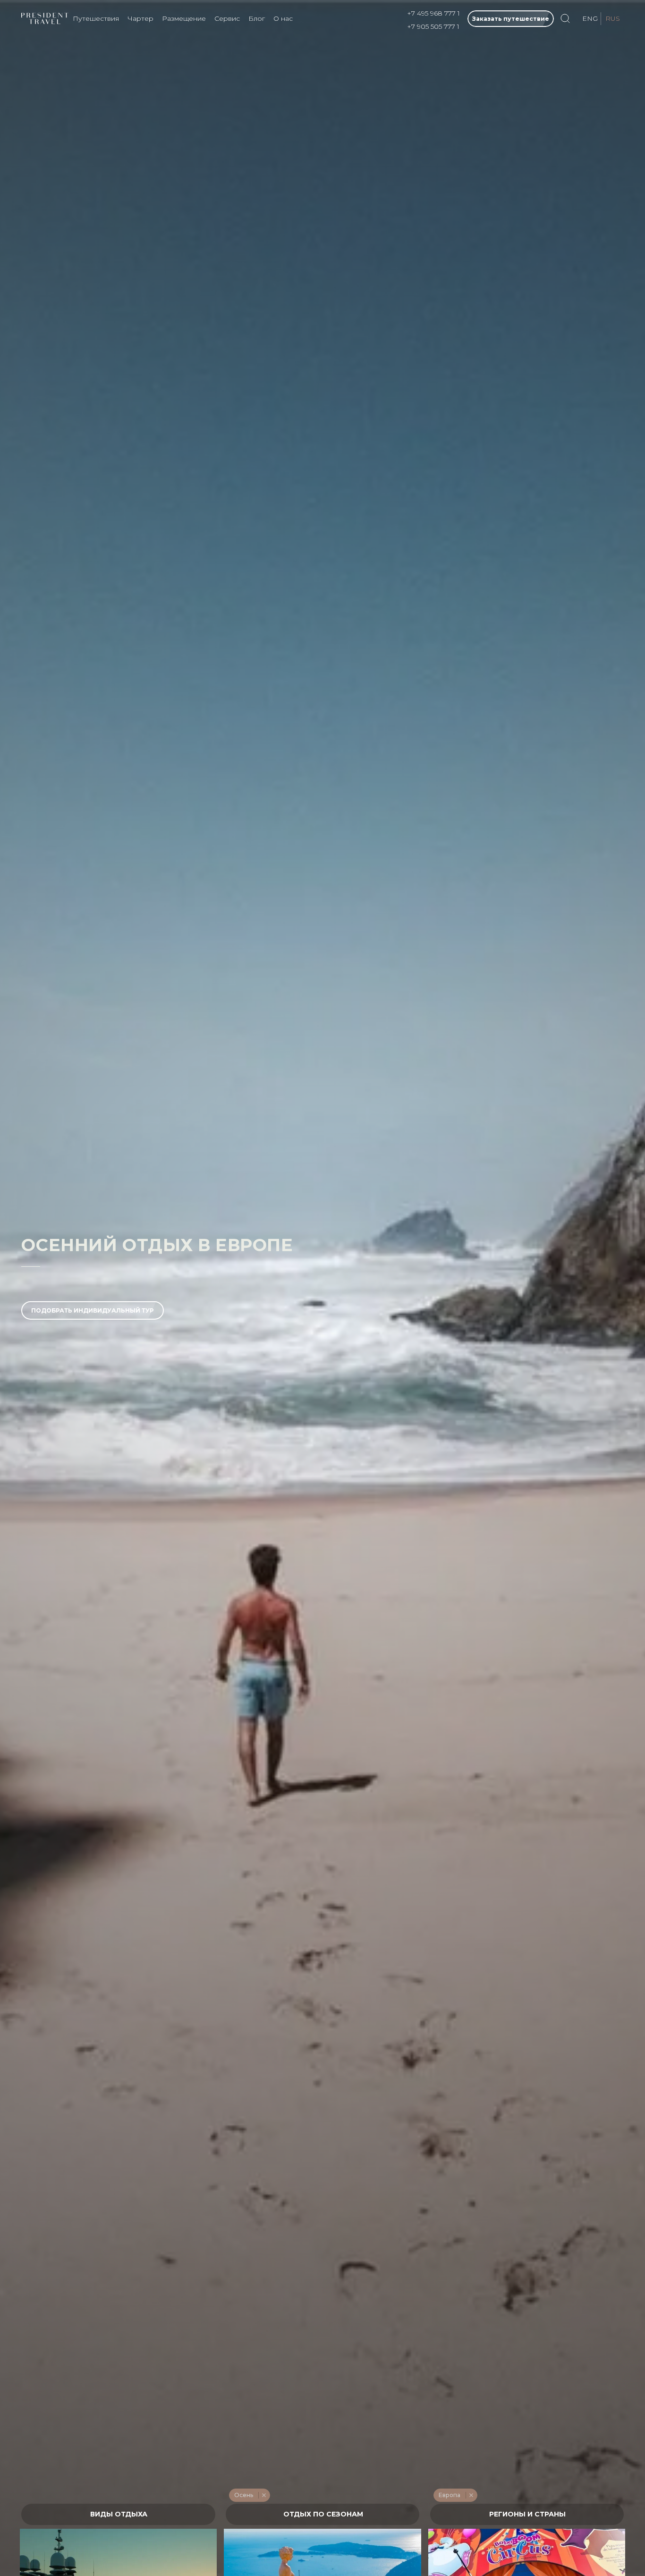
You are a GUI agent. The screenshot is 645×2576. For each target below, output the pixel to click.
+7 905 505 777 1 (433, 26)
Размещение (184, 18)
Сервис (227, 18)
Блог (257, 18)
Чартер (140, 18)
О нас (283, 18)
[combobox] (118, 2514)
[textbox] (118, 2514)
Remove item (264, 2495)
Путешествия (96, 18)
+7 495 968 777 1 (433, 13)
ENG (590, 18)
